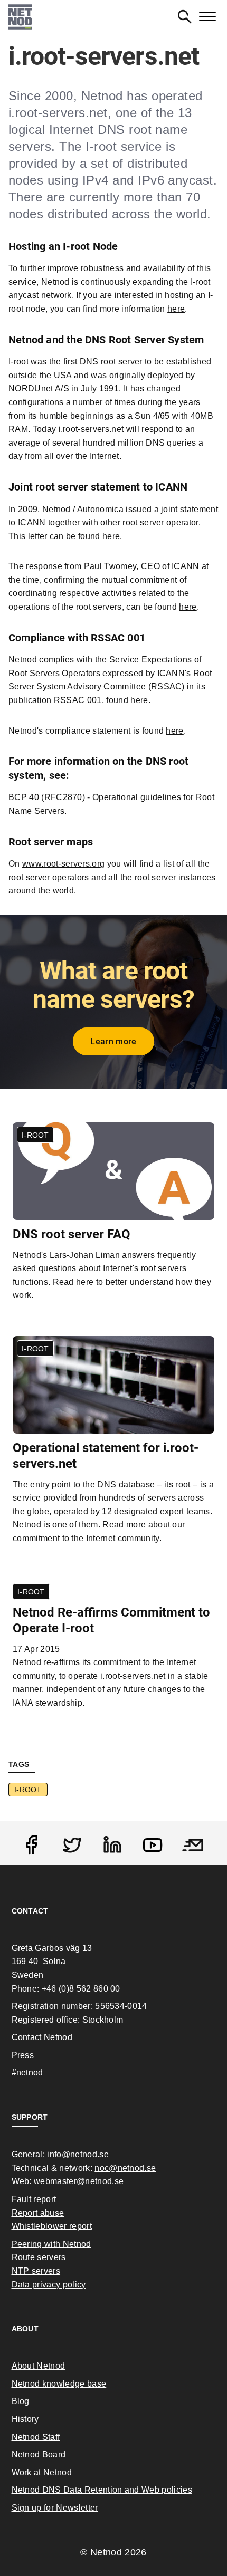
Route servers (39, 2257)
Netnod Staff (36, 2437)
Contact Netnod (42, 2037)
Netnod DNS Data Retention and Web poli (94, 2490)
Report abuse (38, 2213)
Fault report (34, 2199)
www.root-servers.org (63, 864)
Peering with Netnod (51, 2244)
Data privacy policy (49, 2285)
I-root (28, 1790)
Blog (21, 2401)
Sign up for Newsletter (55, 2508)
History (25, 2419)
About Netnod (39, 2366)
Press (23, 2055)
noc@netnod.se (125, 2168)
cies (184, 2490)
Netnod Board (39, 2454)
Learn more (113, 1041)
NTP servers (36, 2271)
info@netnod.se (78, 2154)
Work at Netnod (42, 2472)
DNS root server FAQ (72, 1234)
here (111, 536)
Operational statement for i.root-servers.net (106, 1456)
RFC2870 (63, 797)
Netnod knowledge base (59, 2384)
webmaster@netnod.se (79, 2181)
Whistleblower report (52, 2226)
